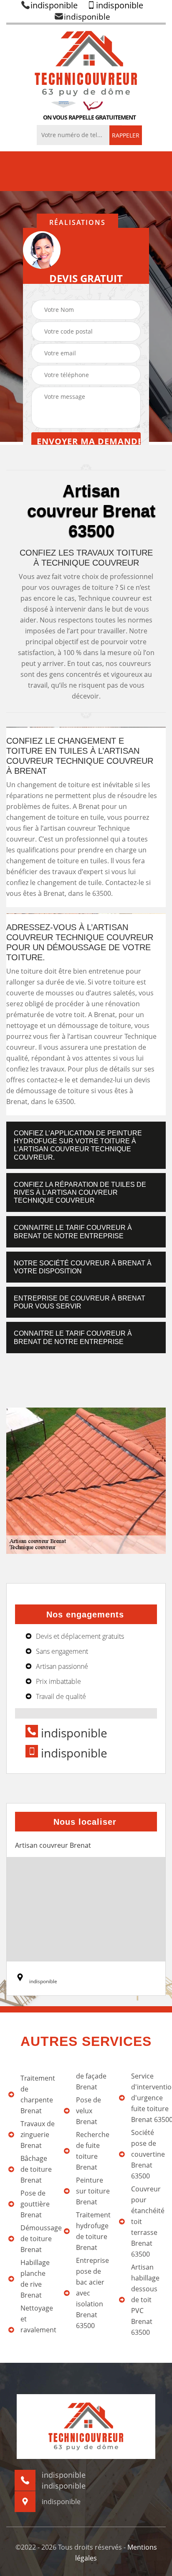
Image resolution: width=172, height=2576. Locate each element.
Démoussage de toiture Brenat (38, 2239)
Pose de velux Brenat (89, 2111)
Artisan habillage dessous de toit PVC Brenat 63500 (145, 2300)
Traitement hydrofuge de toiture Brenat (93, 2231)
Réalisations (77, 222)
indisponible (54, 5)
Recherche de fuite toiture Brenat (93, 2151)
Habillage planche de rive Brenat (35, 2279)
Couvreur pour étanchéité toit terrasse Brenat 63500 (148, 2221)
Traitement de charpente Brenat (38, 2094)
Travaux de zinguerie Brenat (38, 2135)
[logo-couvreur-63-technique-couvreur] (86, 63)
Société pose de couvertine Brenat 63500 (148, 2154)
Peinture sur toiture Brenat (93, 2191)
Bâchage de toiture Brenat (36, 2169)
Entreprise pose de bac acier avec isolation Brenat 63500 (92, 2293)
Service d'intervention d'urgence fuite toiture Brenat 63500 (148, 2098)
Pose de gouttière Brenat (35, 2204)
